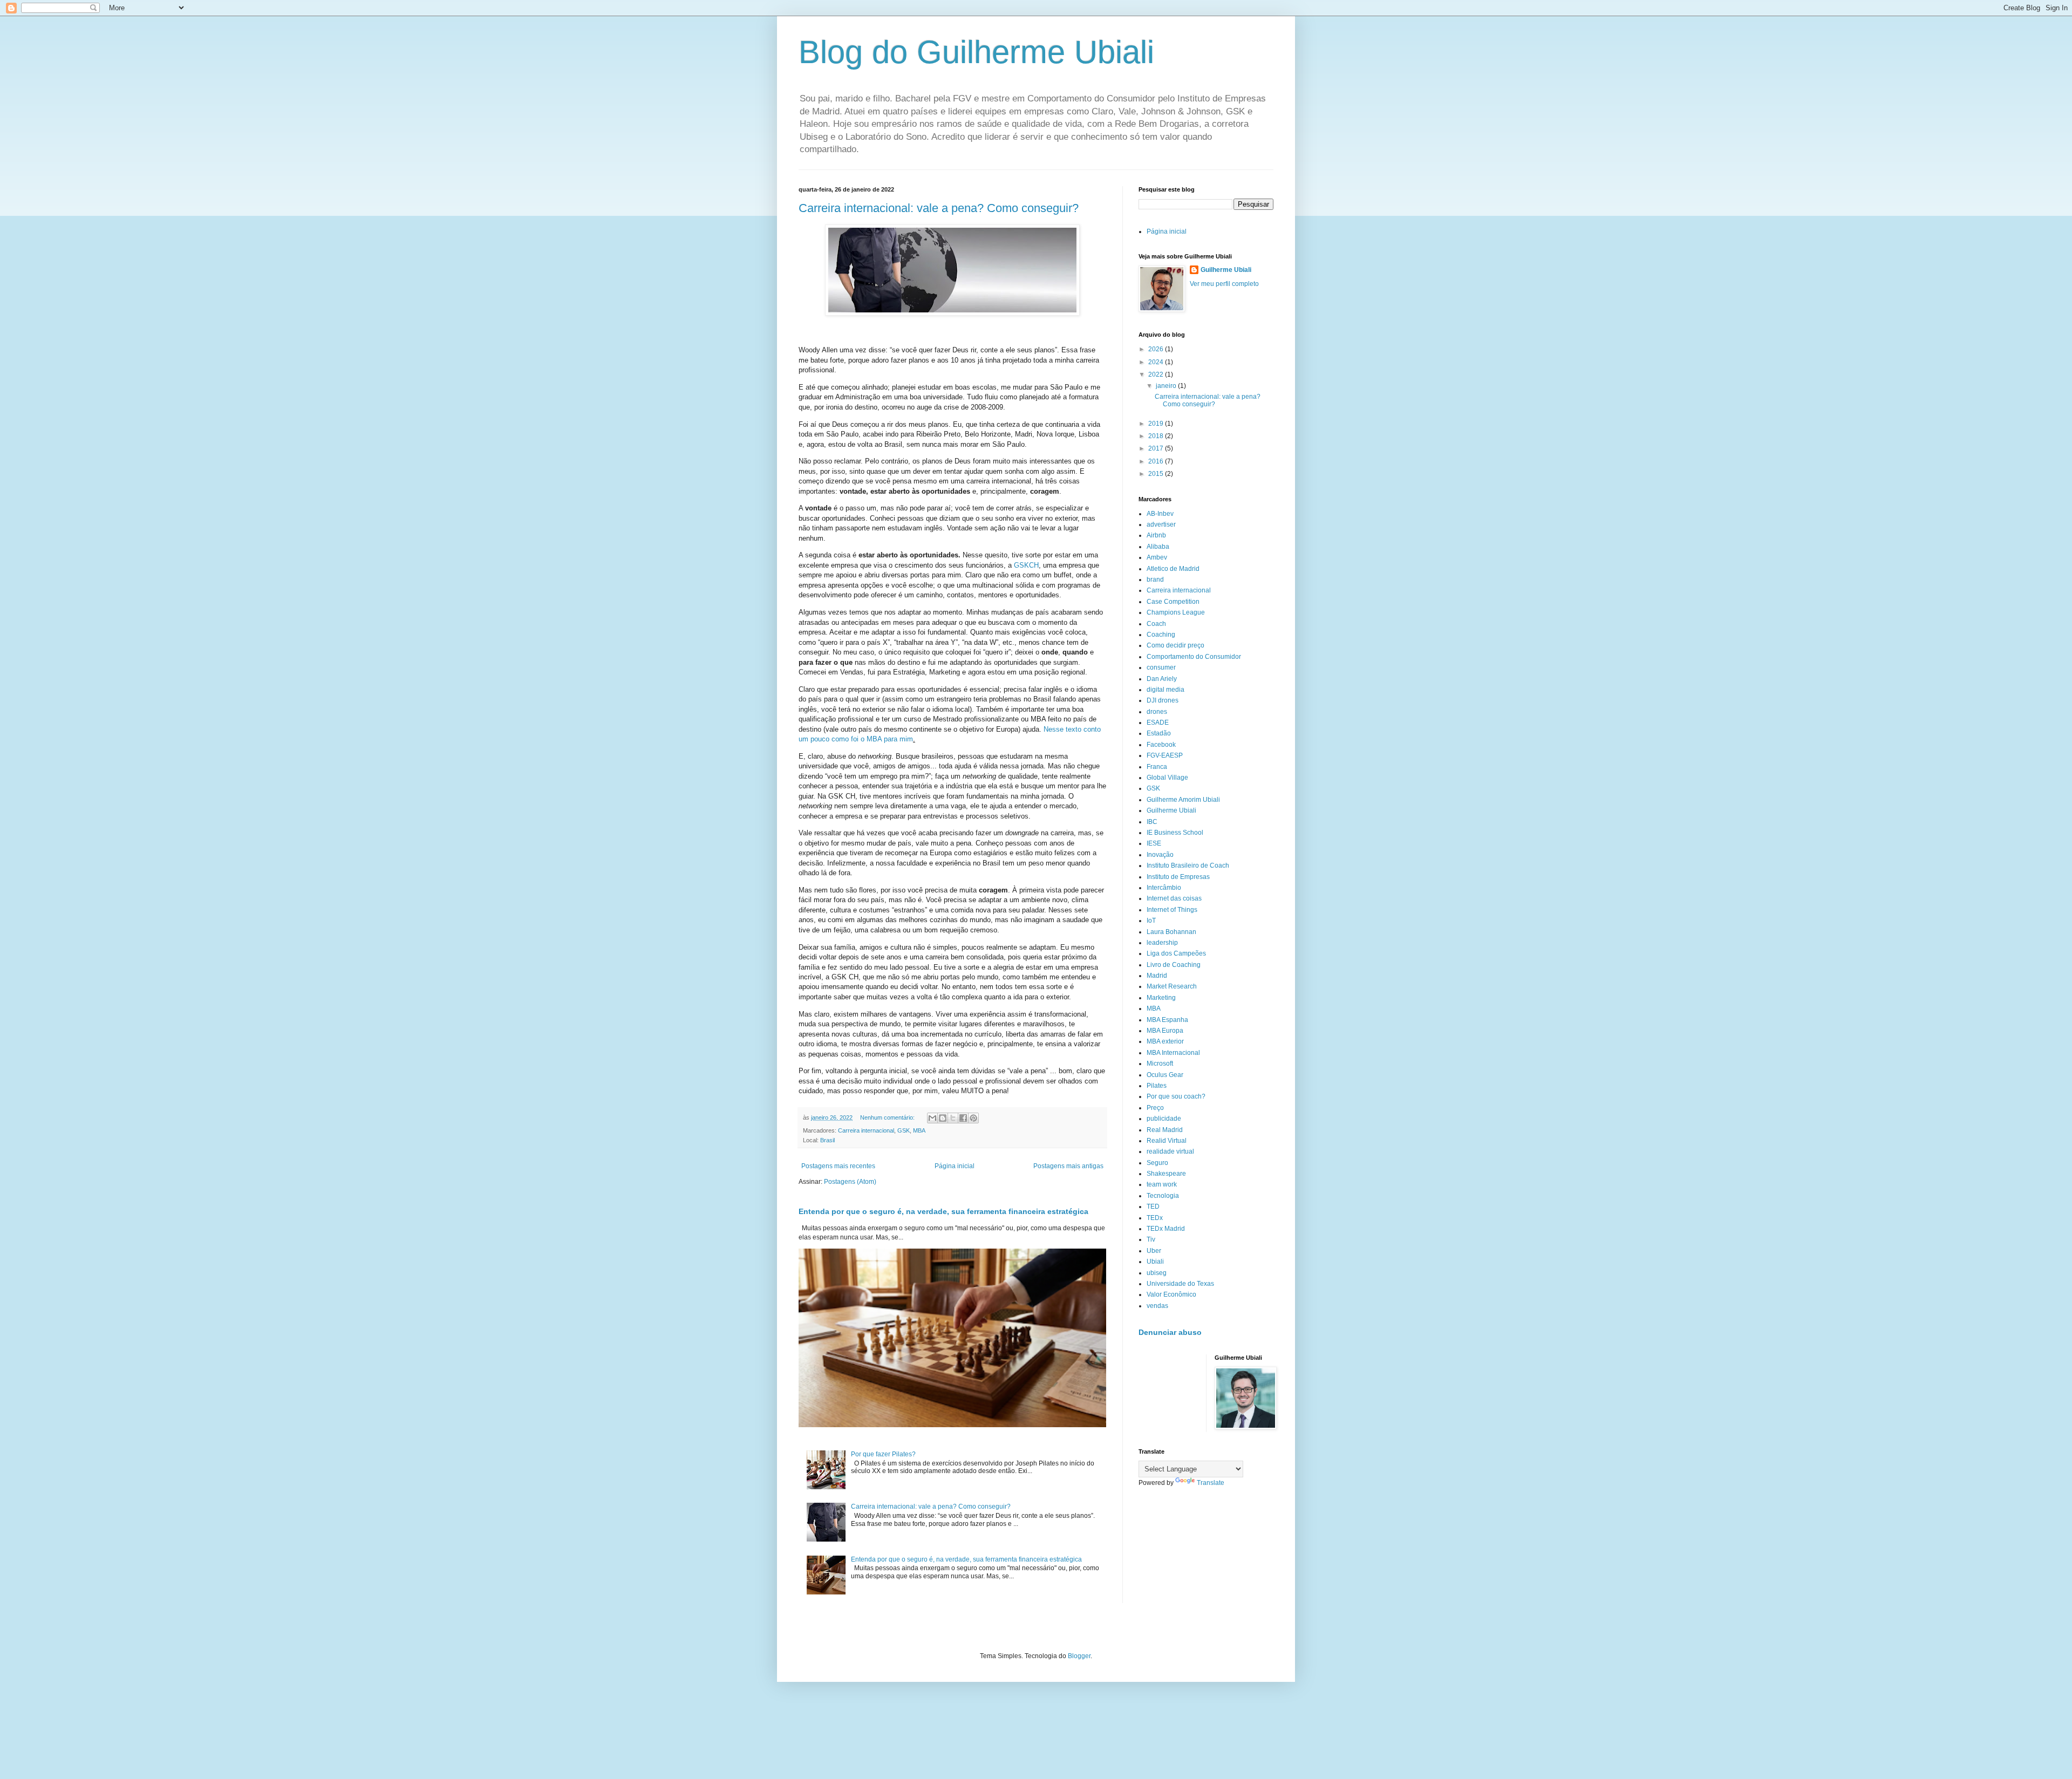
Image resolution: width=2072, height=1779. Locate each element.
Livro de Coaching (1174, 965)
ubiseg (1157, 1273)
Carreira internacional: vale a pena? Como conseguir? (939, 208)
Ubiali (1155, 1262)
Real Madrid (1165, 1130)
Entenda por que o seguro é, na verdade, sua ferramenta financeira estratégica (943, 1211)
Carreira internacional (866, 1130)
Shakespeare (1166, 1174)
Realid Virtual (1167, 1141)
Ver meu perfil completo (1224, 284)
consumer (1161, 667)
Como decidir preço (1175, 645)
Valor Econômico (1171, 1294)
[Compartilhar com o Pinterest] (973, 1118)
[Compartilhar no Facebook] (963, 1118)
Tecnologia (1163, 1196)
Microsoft (1160, 1064)
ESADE (1158, 722)
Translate (1211, 1483)
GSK (904, 1130)
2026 (1157, 349)
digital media (1165, 690)
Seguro (1157, 1163)
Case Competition (1173, 602)
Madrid (1157, 976)
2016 (1157, 461)
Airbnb (1156, 535)
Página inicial (955, 1166)
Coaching (1161, 635)
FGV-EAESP (1165, 755)
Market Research (1172, 986)
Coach (1156, 624)
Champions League (1176, 612)
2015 (1157, 474)
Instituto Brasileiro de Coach (1188, 865)
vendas (1157, 1306)
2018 (1157, 436)
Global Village (1167, 778)
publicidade (1164, 1119)
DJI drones (1163, 700)
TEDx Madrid (1166, 1229)
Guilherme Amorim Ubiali (1183, 800)
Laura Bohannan (1171, 932)
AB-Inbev (1160, 514)
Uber (1154, 1251)
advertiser (1161, 524)
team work (1162, 1184)
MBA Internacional (1173, 1053)
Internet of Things (1172, 910)
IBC (1152, 822)
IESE (1154, 843)
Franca (1157, 767)
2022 (1157, 374)
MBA (919, 1130)
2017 (1157, 448)
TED (1153, 1207)
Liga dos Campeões (1176, 953)
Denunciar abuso (1170, 1332)
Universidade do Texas (1180, 1284)
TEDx (1155, 1218)
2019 (1157, 424)
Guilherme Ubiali (1226, 270)
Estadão (1159, 733)
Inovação (1160, 855)
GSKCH (1026, 565)
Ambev (1157, 557)
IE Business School (1175, 833)
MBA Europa (1165, 1031)
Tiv (1151, 1239)
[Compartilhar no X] (953, 1118)
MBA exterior (1165, 1041)
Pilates (1157, 1086)
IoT (1151, 921)
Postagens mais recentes (838, 1166)
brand (1155, 580)
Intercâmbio (1164, 888)
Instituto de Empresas (1178, 877)
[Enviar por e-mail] (932, 1118)
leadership (1162, 943)
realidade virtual (1170, 1151)
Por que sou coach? (1176, 1096)
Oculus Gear (1165, 1075)
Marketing (1161, 998)
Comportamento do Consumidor (1194, 657)
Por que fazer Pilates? (883, 1454)
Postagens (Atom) (850, 1182)
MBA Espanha (1167, 1020)
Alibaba (1158, 547)
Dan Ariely (1162, 679)
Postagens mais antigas (1068, 1166)
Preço (1155, 1108)
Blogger (1079, 1656)
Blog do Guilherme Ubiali (976, 52)
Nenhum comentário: (888, 1117)
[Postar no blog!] (943, 1118)
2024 (1157, 362)
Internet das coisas (1174, 898)
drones (1157, 712)
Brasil (827, 1140)
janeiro (1167, 386)
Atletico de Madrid (1173, 569)
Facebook (1161, 745)
